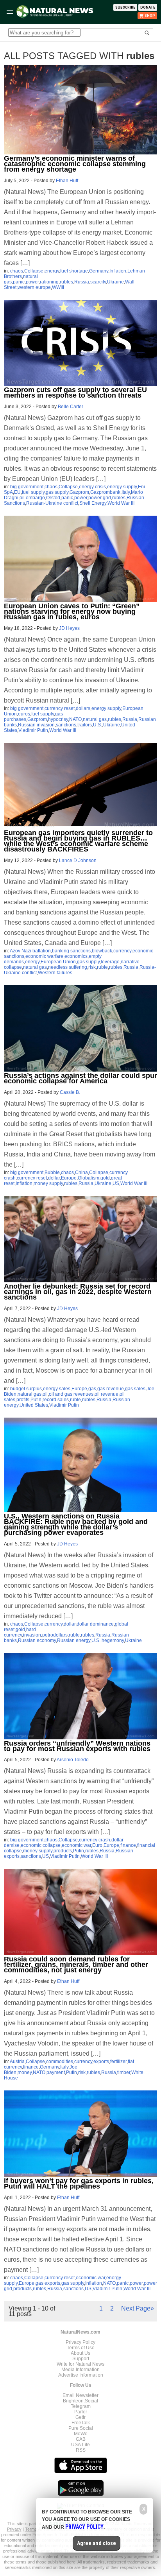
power (32, 282)
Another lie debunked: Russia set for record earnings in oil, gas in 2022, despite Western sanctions (78, 1292)
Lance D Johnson (78, 860)
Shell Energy (93, 503)
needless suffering (68, 967)
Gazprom (79, 492)
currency (122, 951)
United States (34, 1405)
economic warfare (44, 956)
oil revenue (106, 1394)
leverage (110, 962)
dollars (83, 708)
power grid (100, 498)
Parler (81, 2412)
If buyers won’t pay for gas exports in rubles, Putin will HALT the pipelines (79, 2183)
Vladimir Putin (33, 730)
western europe (34, 287)
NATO (75, 719)
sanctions (66, 725)
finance (128, 1845)
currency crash (95, 1840)
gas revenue (111, 1389)
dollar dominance (95, 1624)
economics (76, 956)
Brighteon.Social (80, 2401)
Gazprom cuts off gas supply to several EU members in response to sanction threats (75, 393)
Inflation (118, 271)
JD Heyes (69, 628)
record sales (56, 1400)
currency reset (60, 708)
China (81, 1172)
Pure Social (81, 2428)
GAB (81, 2439)
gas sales (135, 1389)
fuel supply (33, 492)
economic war (76, 1845)
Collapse (34, 271)
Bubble (52, 1172)
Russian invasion (36, 725)
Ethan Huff (67, 181)
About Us (80, 2353)
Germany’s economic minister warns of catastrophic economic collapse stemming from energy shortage (75, 164)
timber (124, 2072)
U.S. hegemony (108, 1640)
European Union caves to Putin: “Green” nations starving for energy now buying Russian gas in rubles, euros (72, 611)
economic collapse (41, 1845)
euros (24, 714)
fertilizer (118, 2062)
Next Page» (138, 2308)
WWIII (58, 287)
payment (56, 2072)
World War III (121, 503)
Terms (31, 2529)
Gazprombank (105, 492)
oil (45, 1394)
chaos (17, 271)
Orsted (53, 498)
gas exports (48, 2283)
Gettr (80, 2417)
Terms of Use (81, 2348)
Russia (82, 282)
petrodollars (55, 1635)
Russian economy (37, 1640)
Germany (99, 271)
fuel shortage (74, 271)
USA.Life (80, 2445)
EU (17, 492)
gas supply (57, 492)
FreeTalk (81, 2423)
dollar (54, 1178)
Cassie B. (70, 1092)
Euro (97, 1845)
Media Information (80, 2370)
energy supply (122, 487)
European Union (58, 962)
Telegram (81, 2406)
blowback (102, 951)
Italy (126, 492)
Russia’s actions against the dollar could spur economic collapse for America (80, 1078)
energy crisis (92, 487)
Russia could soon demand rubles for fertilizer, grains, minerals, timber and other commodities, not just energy (76, 1965)
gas (92, 1389)
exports (101, 2062)
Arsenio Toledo (73, 1760)
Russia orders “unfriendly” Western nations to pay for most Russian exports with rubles (77, 1746)
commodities (60, 2062)
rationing (49, 282)
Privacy (14, 2529)
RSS (81, 2450)
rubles (66, 282)
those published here (56, 2562)
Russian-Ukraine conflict (52, 503)
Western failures (55, 973)
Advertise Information (81, 2375)
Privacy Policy (80, 2342)
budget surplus (26, 1389)
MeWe (81, 2434)
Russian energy (74, 1640)
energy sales (57, 1389)
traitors (85, 725)
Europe (69, 1178)
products (63, 1851)
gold (105, 1178)
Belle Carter (71, 407)
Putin (36, 1400)
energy (52, 271)
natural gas (95, 719)
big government (27, 487)
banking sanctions (71, 951)
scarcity (98, 282)
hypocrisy (58, 719)
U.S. (97, 725)
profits (23, 1400)
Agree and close (97, 2543)
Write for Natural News (80, 2364)
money (25, 2072)
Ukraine (115, 282)
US (116, 1183)
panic (19, 282)
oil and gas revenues (71, 1394)
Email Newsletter (80, 2395)
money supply (48, 1183)
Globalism (89, 1178)
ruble (102, 967)
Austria (17, 2062)
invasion (32, 1635)
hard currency (20, 1632)
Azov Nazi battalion (30, 951)
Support (81, 2359)
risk (92, 967)
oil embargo (32, 498)
